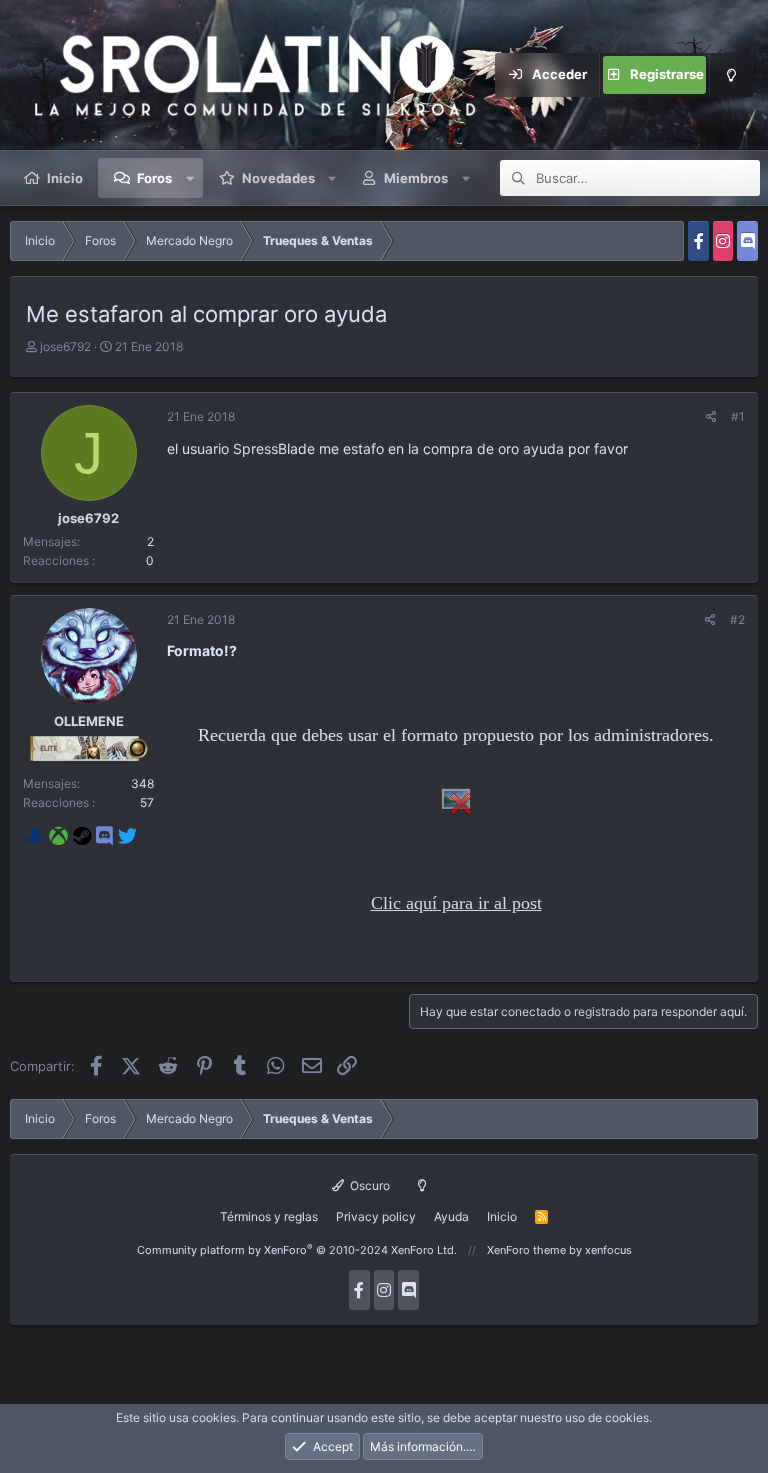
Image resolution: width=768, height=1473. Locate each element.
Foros (154, 178)
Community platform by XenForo (297, 1250)
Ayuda (451, 1216)
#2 (737, 619)
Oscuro (368, 1185)
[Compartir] (711, 416)
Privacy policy (376, 1216)
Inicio (65, 178)
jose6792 (65, 346)
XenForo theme (526, 1250)
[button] (190, 178)
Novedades (278, 178)
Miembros (416, 178)
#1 (738, 416)
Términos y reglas (269, 1216)
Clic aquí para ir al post (456, 903)
